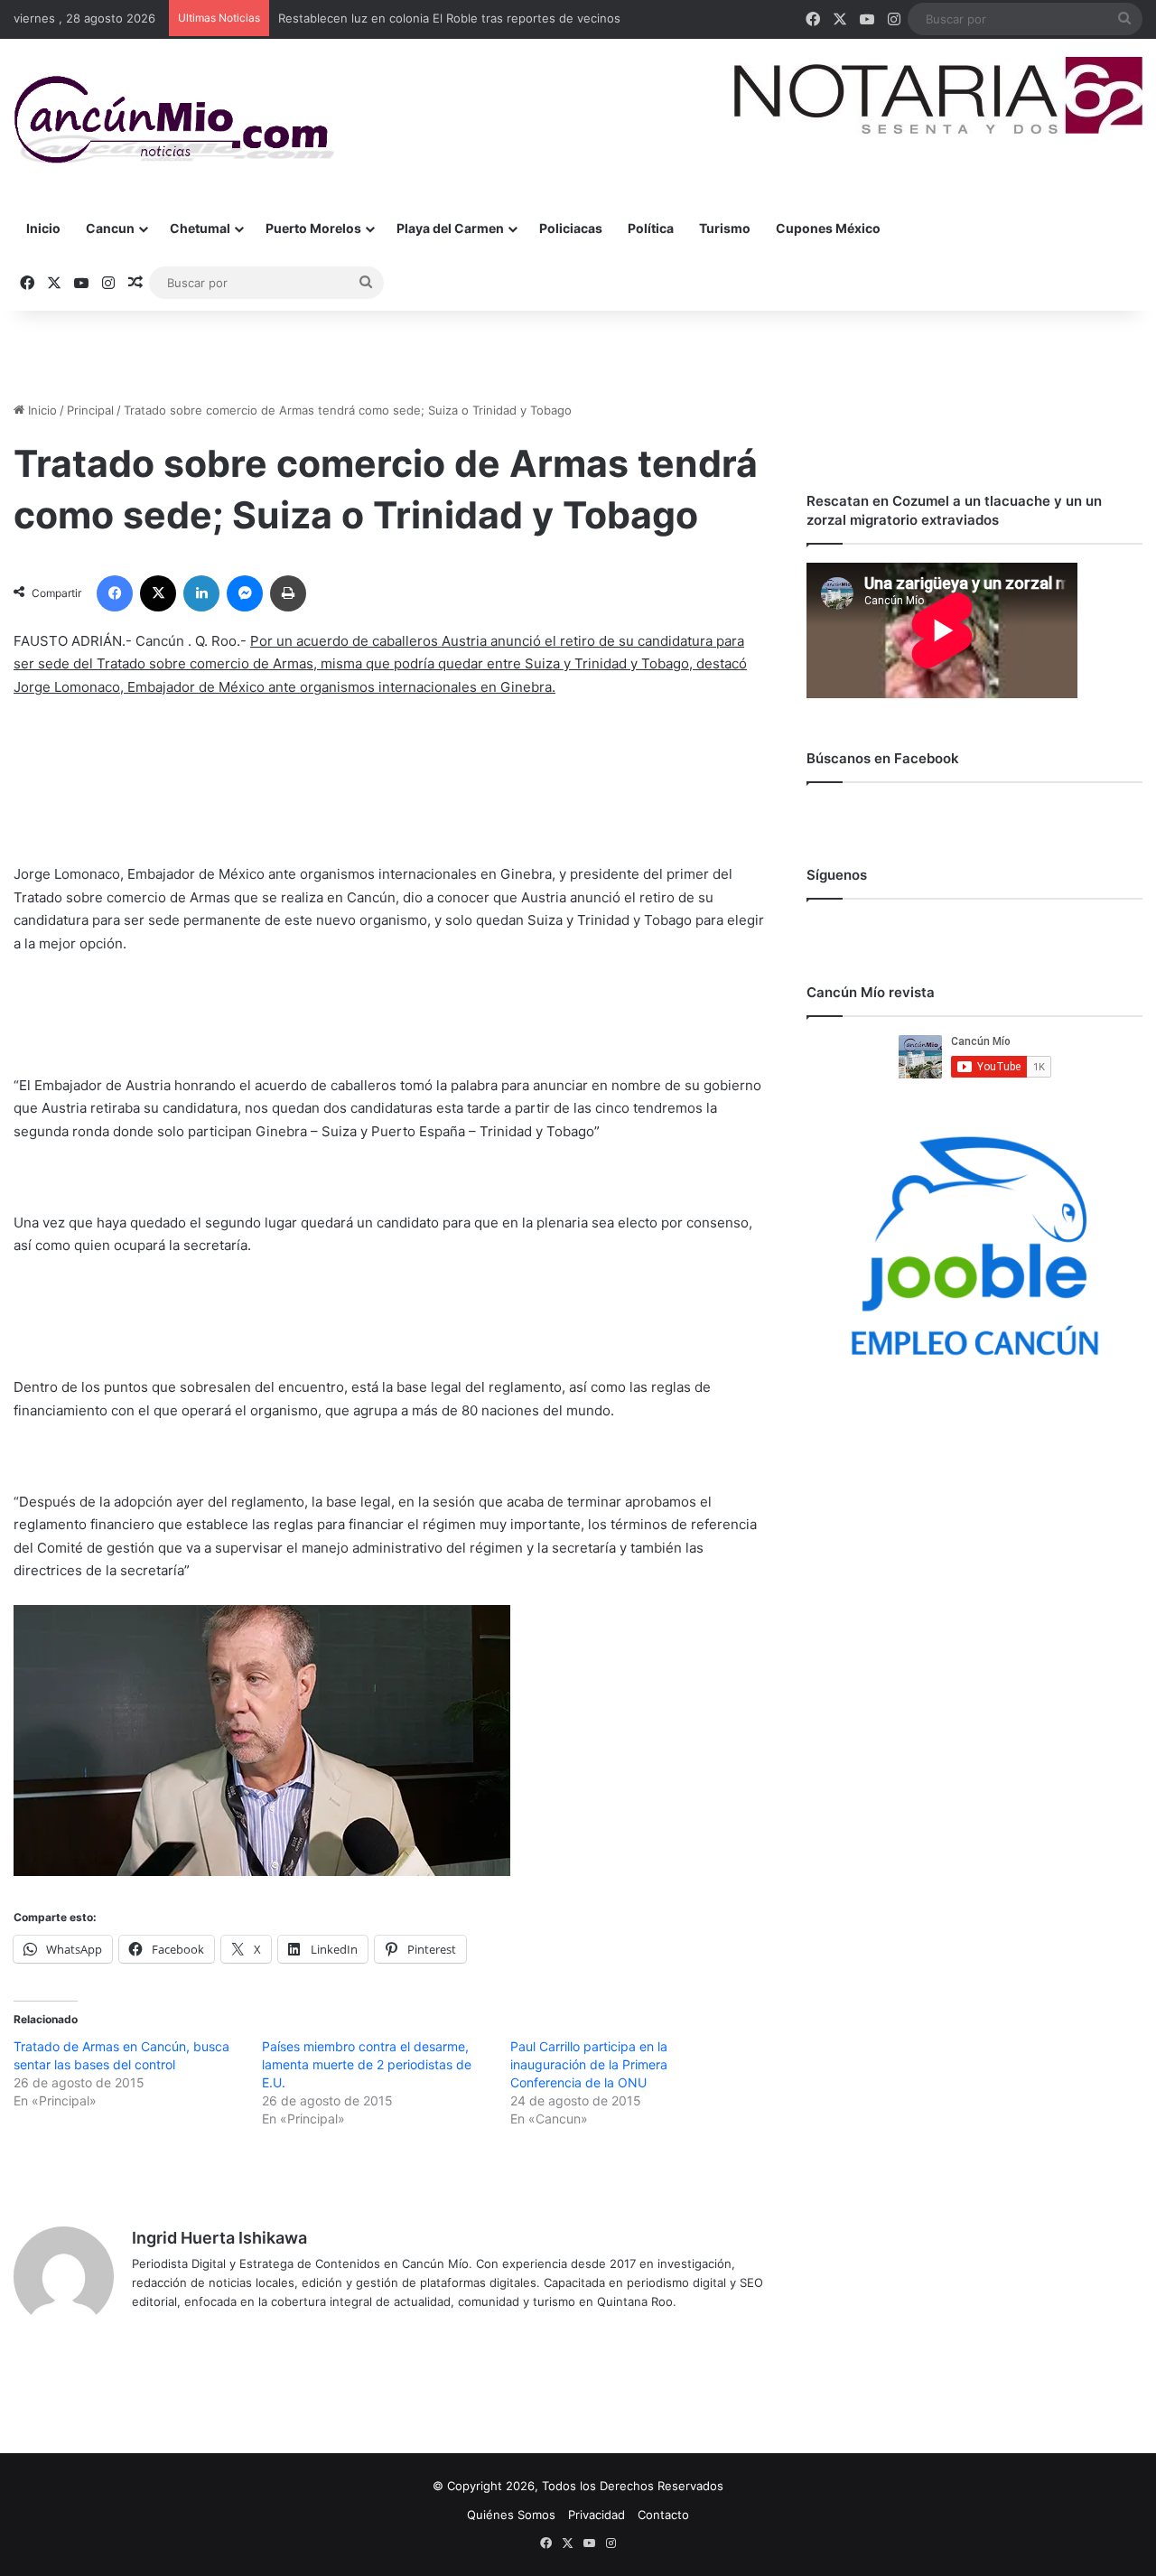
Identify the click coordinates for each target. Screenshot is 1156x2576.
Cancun (110, 228)
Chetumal (200, 228)
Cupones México (828, 228)
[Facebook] (115, 593)
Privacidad (597, 2515)
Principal (90, 410)
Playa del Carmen (450, 228)
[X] (158, 593)
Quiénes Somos (511, 2515)
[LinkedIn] (201, 593)
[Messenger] (245, 593)
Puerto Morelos (313, 228)
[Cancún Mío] (174, 120)
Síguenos (837, 875)
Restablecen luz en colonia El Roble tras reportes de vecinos (449, 18)
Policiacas (571, 228)
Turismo (725, 228)
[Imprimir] (288, 593)
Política (651, 228)
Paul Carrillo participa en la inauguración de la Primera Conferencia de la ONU (589, 2064)
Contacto (663, 2515)
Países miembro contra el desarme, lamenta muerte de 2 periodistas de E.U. (367, 2064)
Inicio (43, 228)
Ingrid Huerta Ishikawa (219, 2238)
